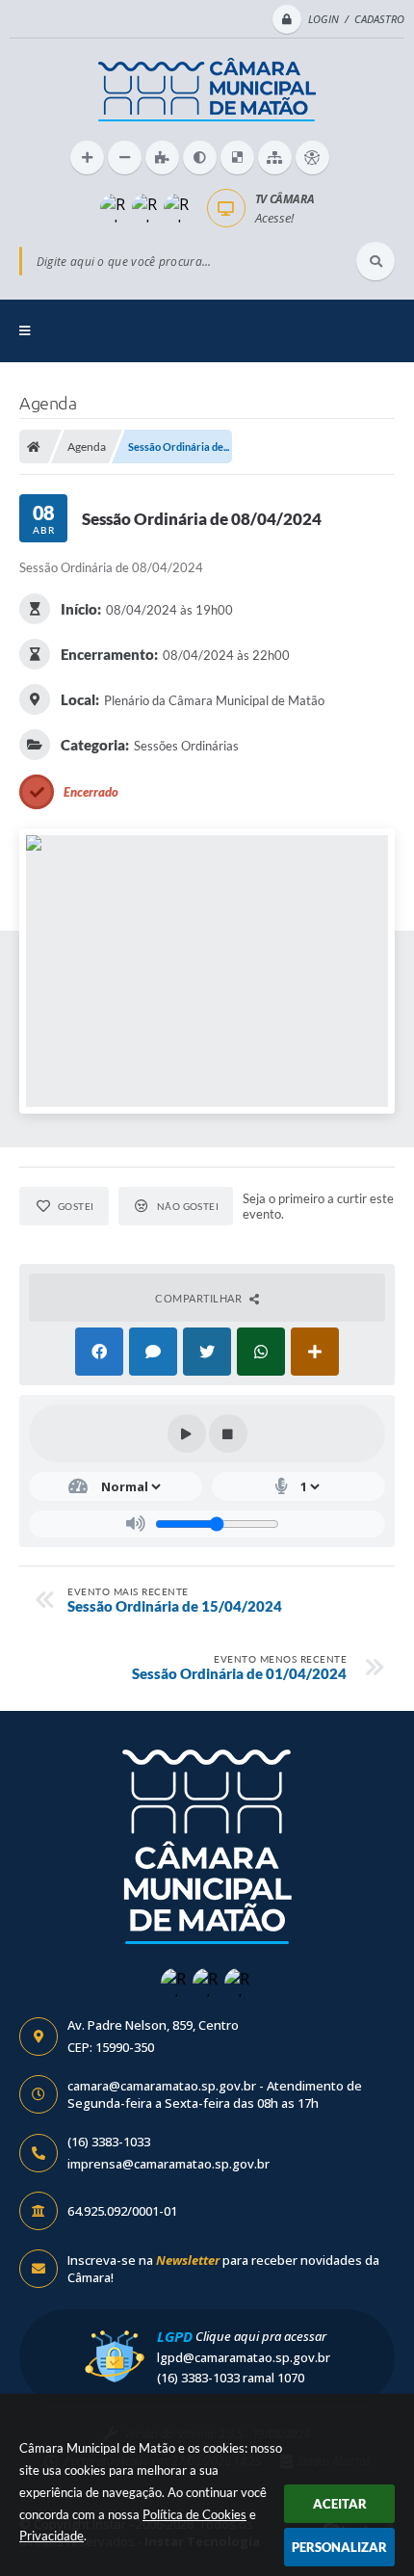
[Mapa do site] (275, 158)
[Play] (187, 1433)
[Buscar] (375, 261)
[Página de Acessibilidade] (312, 158)
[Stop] (228, 1433)
